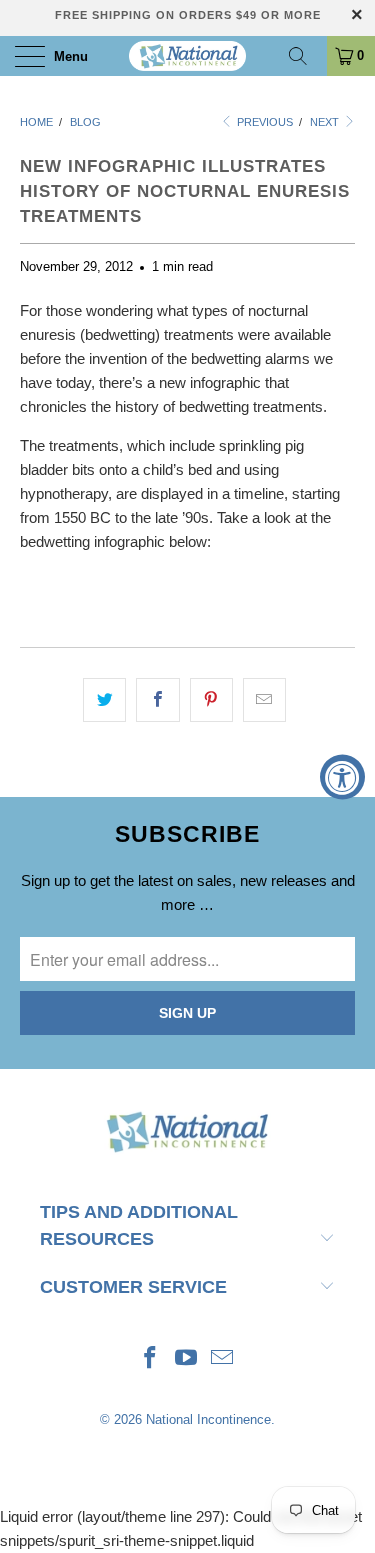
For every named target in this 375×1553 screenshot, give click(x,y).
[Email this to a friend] (264, 700)
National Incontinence (208, 1419)
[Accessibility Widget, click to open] (342, 776)
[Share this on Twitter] (104, 700)
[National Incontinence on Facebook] (151, 1359)
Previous (263, 122)
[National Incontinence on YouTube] (187, 1359)
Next (326, 122)
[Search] (305, 56)
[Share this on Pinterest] (211, 700)
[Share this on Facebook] (157, 700)
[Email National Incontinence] (222, 1359)
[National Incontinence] (188, 56)
